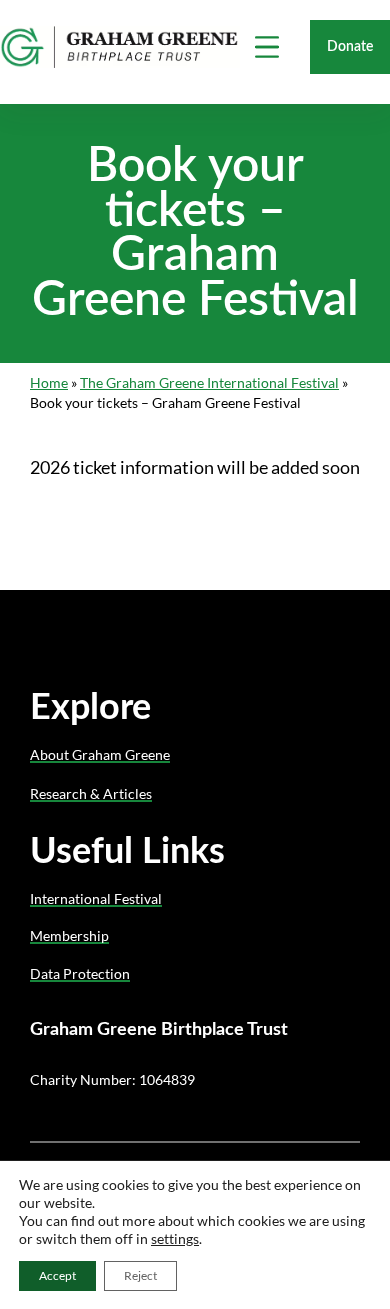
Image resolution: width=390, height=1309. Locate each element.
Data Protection (80, 973)
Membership (69, 935)
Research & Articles (91, 793)
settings (175, 1238)
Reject (140, 1275)
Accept (57, 1275)
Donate (350, 46)
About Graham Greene (100, 754)
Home (49, 382)
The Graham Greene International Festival (209, 382)
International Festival (96, 898)
